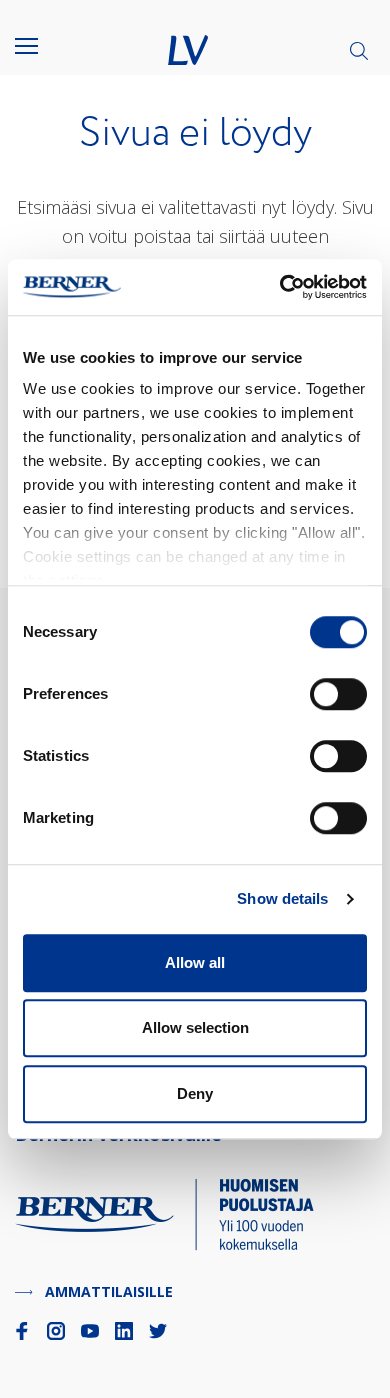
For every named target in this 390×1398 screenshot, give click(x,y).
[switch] (338, 694)
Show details (282, 898)
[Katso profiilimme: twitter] (158, 1331)
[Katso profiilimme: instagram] (56, 1331)
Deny (195, 1093)
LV (187, 50)
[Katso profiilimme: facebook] (22, 1331)
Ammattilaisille (109, 1291)
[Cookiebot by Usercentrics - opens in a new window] (280, 287)
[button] (40, 46)
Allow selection (195, 1027)
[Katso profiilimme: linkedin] (124, 1331)
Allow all (195, 962)
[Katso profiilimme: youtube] (90, 1331)
